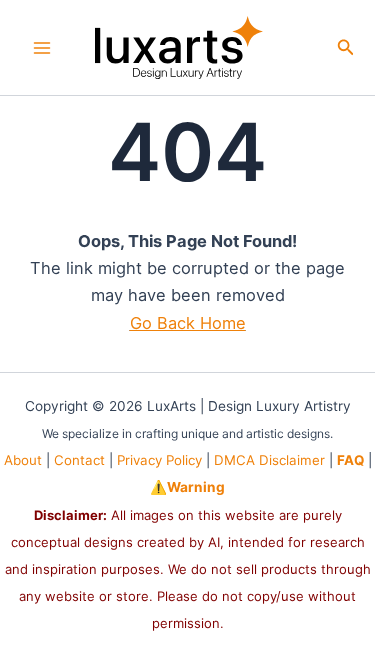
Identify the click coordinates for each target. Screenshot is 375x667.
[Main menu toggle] (42, 47)
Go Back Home (188, 323)
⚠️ (187, 487)
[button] (346, 47)
